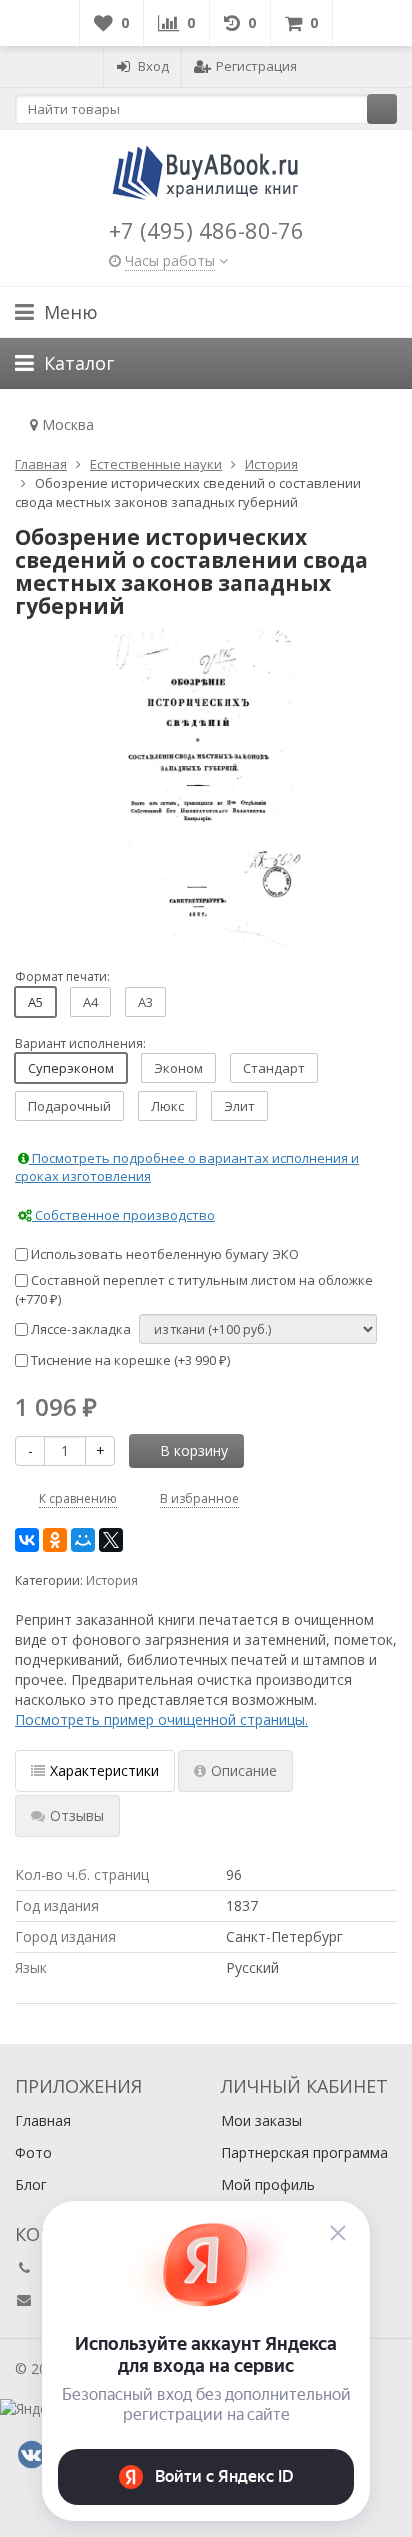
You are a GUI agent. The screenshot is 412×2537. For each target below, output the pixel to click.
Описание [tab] (244, 1770)
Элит (239, 1106)
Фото (33, 2152)
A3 (145, 1002)
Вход (153, 66)
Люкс (167, 1106)
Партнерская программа (304, 2152)
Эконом (178, 1068)
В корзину (194, 1450)
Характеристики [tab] (104, 1770)
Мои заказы (261, 2120)
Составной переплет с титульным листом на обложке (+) (194, 1289)
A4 (90, 1002)
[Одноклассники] (55, 1540)
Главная (43, 2120)
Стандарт (274, 1068)
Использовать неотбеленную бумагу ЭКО (163, 1254)
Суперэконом (71, 1068)
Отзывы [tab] (77, 1815)
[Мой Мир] (83, 1540)
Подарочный (69, 1106)
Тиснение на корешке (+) (129, 1360)
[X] (111, 1540)
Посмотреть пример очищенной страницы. (161, 1719)
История (112, 1580)
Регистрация (256, 66)
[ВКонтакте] (27, 1540)
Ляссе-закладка (79, 1329)
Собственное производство (123, 1215)
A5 (35, 1002)
